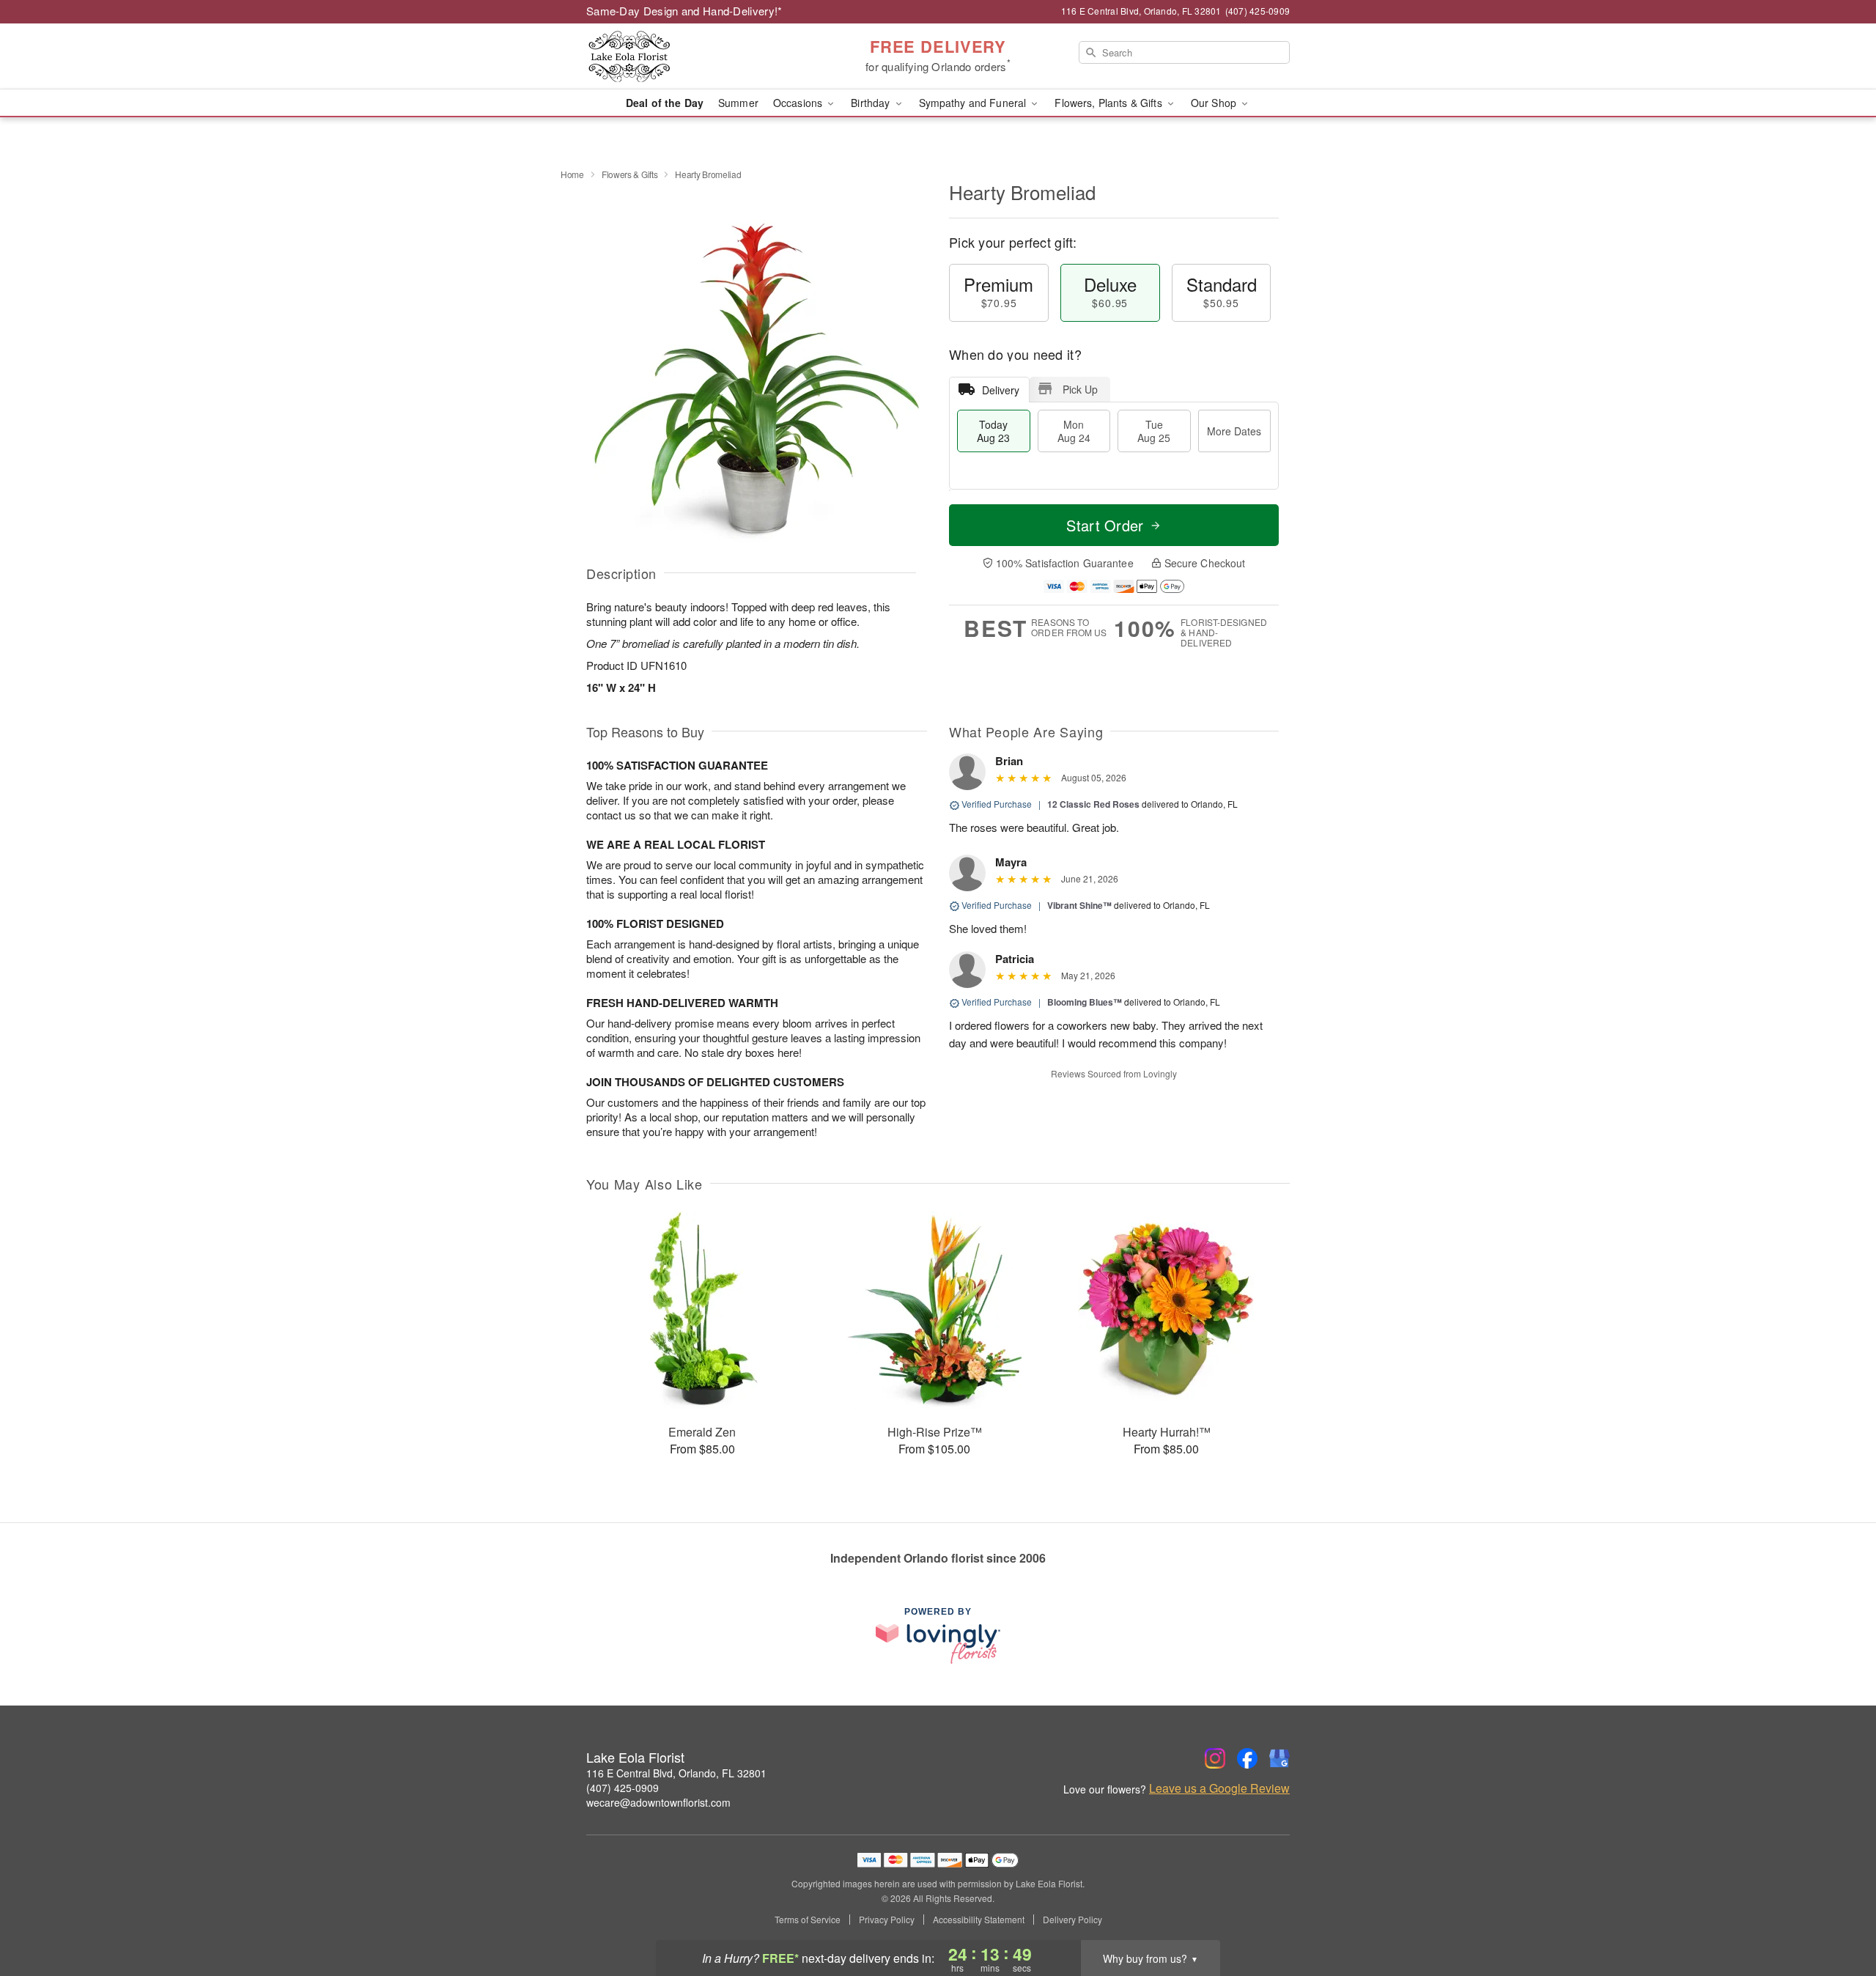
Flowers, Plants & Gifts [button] (1109, 103)
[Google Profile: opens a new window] (1279, 1758)
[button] (1838, 1914)
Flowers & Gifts (630, 174)
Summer (738, 103)
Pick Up (1080, 389)
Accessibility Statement (979, 1920)
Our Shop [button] (1215, 103)
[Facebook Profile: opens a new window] (1247, 1758)
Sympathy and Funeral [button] (974, 103)
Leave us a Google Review (1219, 1788)
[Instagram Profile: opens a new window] (1215, 1758)
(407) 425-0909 (623, 1788)
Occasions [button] (799, 103)
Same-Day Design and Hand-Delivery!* (684, 11)
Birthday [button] (872, 103)
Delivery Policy (1072, 1920)
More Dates (1234, 431)
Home (572, 174)
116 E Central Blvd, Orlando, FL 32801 (676, 1773)
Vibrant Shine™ (1079, 905)
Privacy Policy (887, 1920)
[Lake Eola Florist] (692, 56)
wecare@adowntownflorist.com (658, 1802)
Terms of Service (808, 1920)
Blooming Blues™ (1085, 1002)
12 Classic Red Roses (1093, 804)
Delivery (1001, 390)
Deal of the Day (665, 103)
